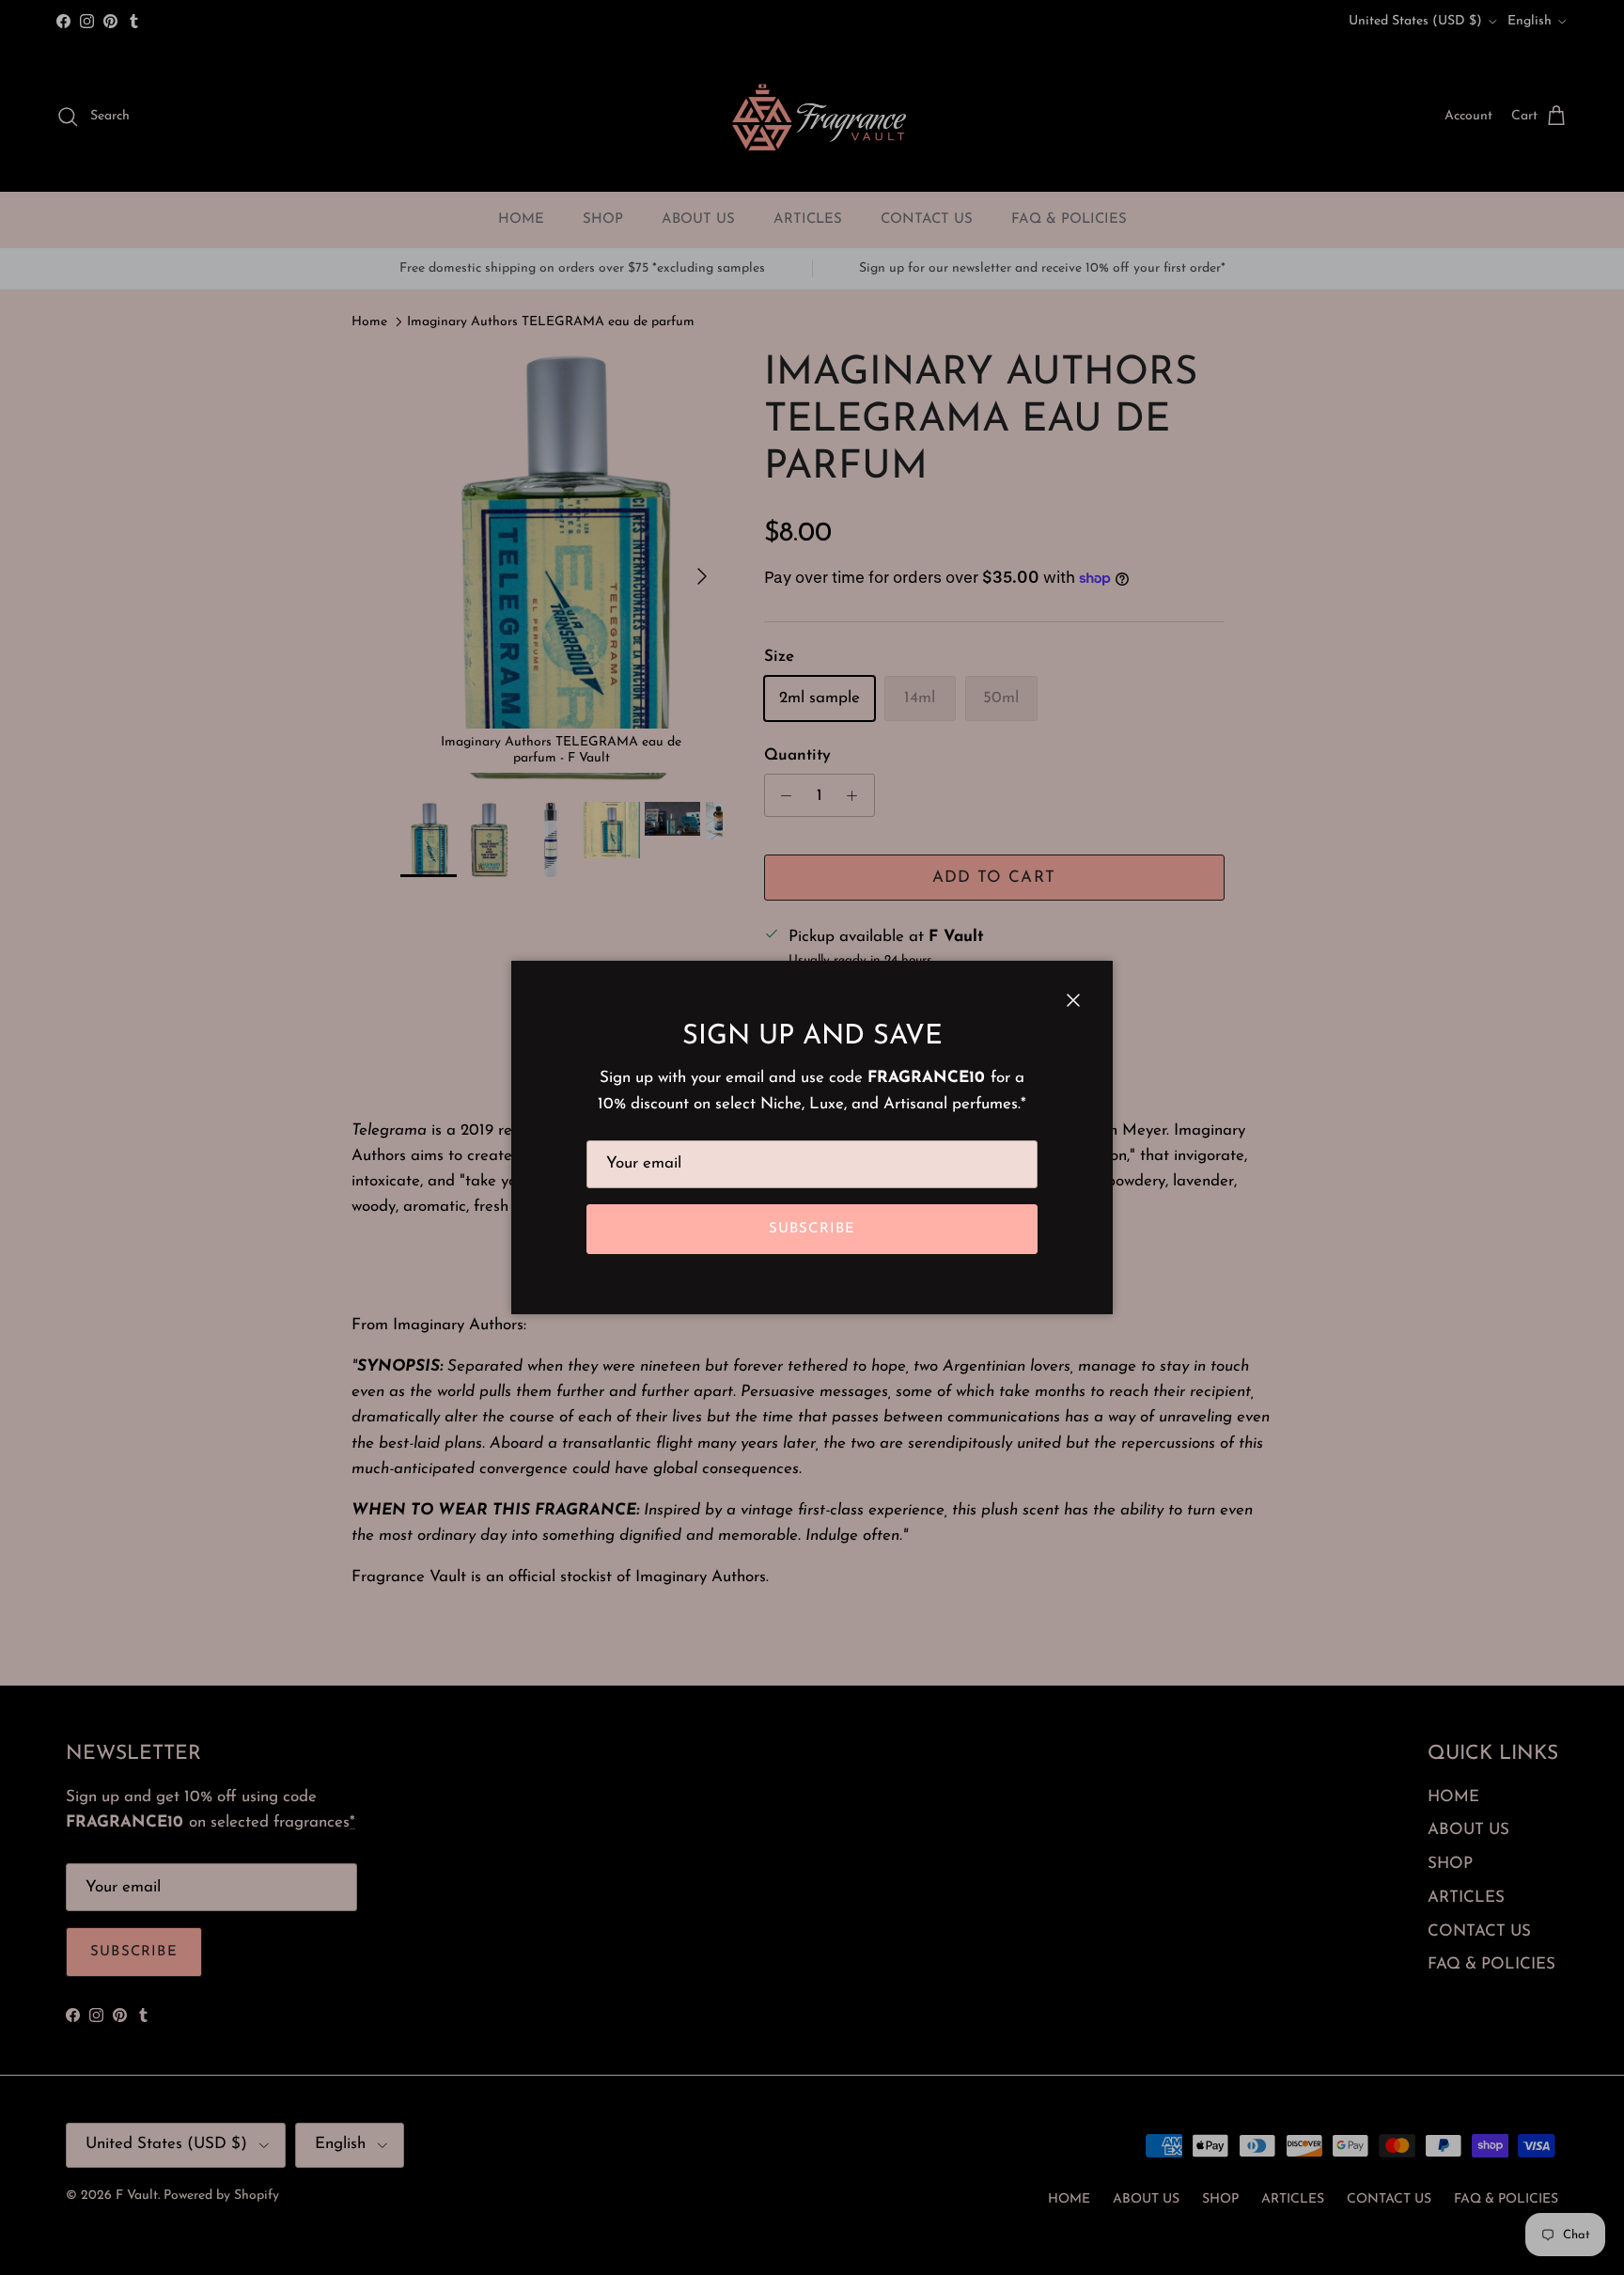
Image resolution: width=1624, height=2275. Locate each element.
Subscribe (812, 1229)
